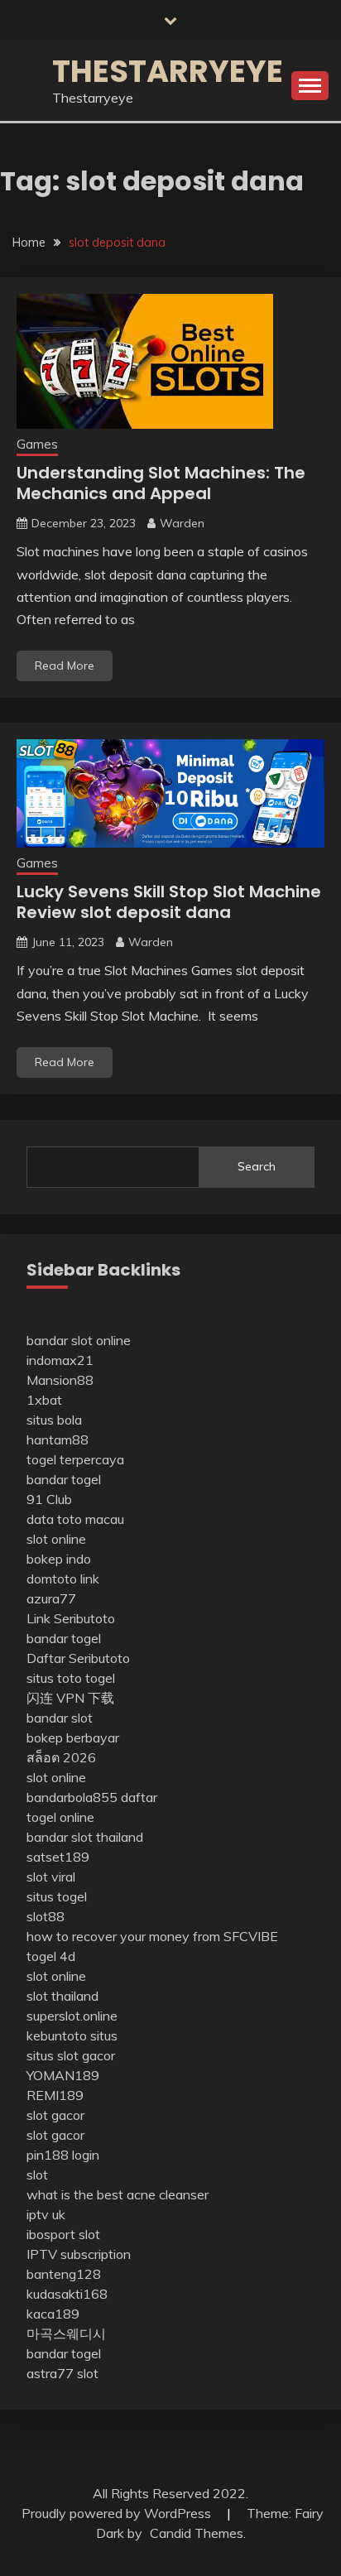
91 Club (49, 1499)
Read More (65, 666)
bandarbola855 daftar (92, 1797)
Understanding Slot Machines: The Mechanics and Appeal (161, 483)
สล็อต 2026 (61, 1757)
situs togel (57, 1896)
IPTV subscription (79, 2254)
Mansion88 (60, 1380)
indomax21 (60, 1360)
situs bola (54, 1420)
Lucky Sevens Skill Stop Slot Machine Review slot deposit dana (169, 902)
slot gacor (55, 2115)
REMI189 (55, 2095)
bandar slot (60, 1718)
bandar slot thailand (85, 1837)
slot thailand (62, 1996)
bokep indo (59, 1559)
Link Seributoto (71, 1618)
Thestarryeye (168, 71)
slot (37, 2175)
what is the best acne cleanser (118, 2194)
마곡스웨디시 (66, 2333)
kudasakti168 (67, 2294)
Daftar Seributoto (78, 1658)
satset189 (58, 1857)
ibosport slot (63, 2234)
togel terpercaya (75, 1459)
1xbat (44, 1400)
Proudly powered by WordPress (118, 2513)
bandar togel (64, 1479)
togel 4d (51, 1956)
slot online (56, 1539)
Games (37, 444)
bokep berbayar (73, 1737)
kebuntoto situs (72, 2035)
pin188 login (63, 2155)
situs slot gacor (71, 2055)
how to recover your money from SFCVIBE (152, 1936)
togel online (60, 1817)
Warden (182, 523)
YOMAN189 (63, 2075)
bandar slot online (79, 1340)
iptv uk (46, 2214)
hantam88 (58, 1439)
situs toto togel (71, 1678)
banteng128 (64, 2274)
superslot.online (72, 2016)
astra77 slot (62, 2373)
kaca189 (53, 2314)
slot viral (51, 1877)
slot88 (46, 1916)
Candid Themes (197, 2533)
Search (257, 1166)
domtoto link (63, 1579)
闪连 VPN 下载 (70, 1698)
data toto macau (75, 1519)
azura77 (51, 1598)
